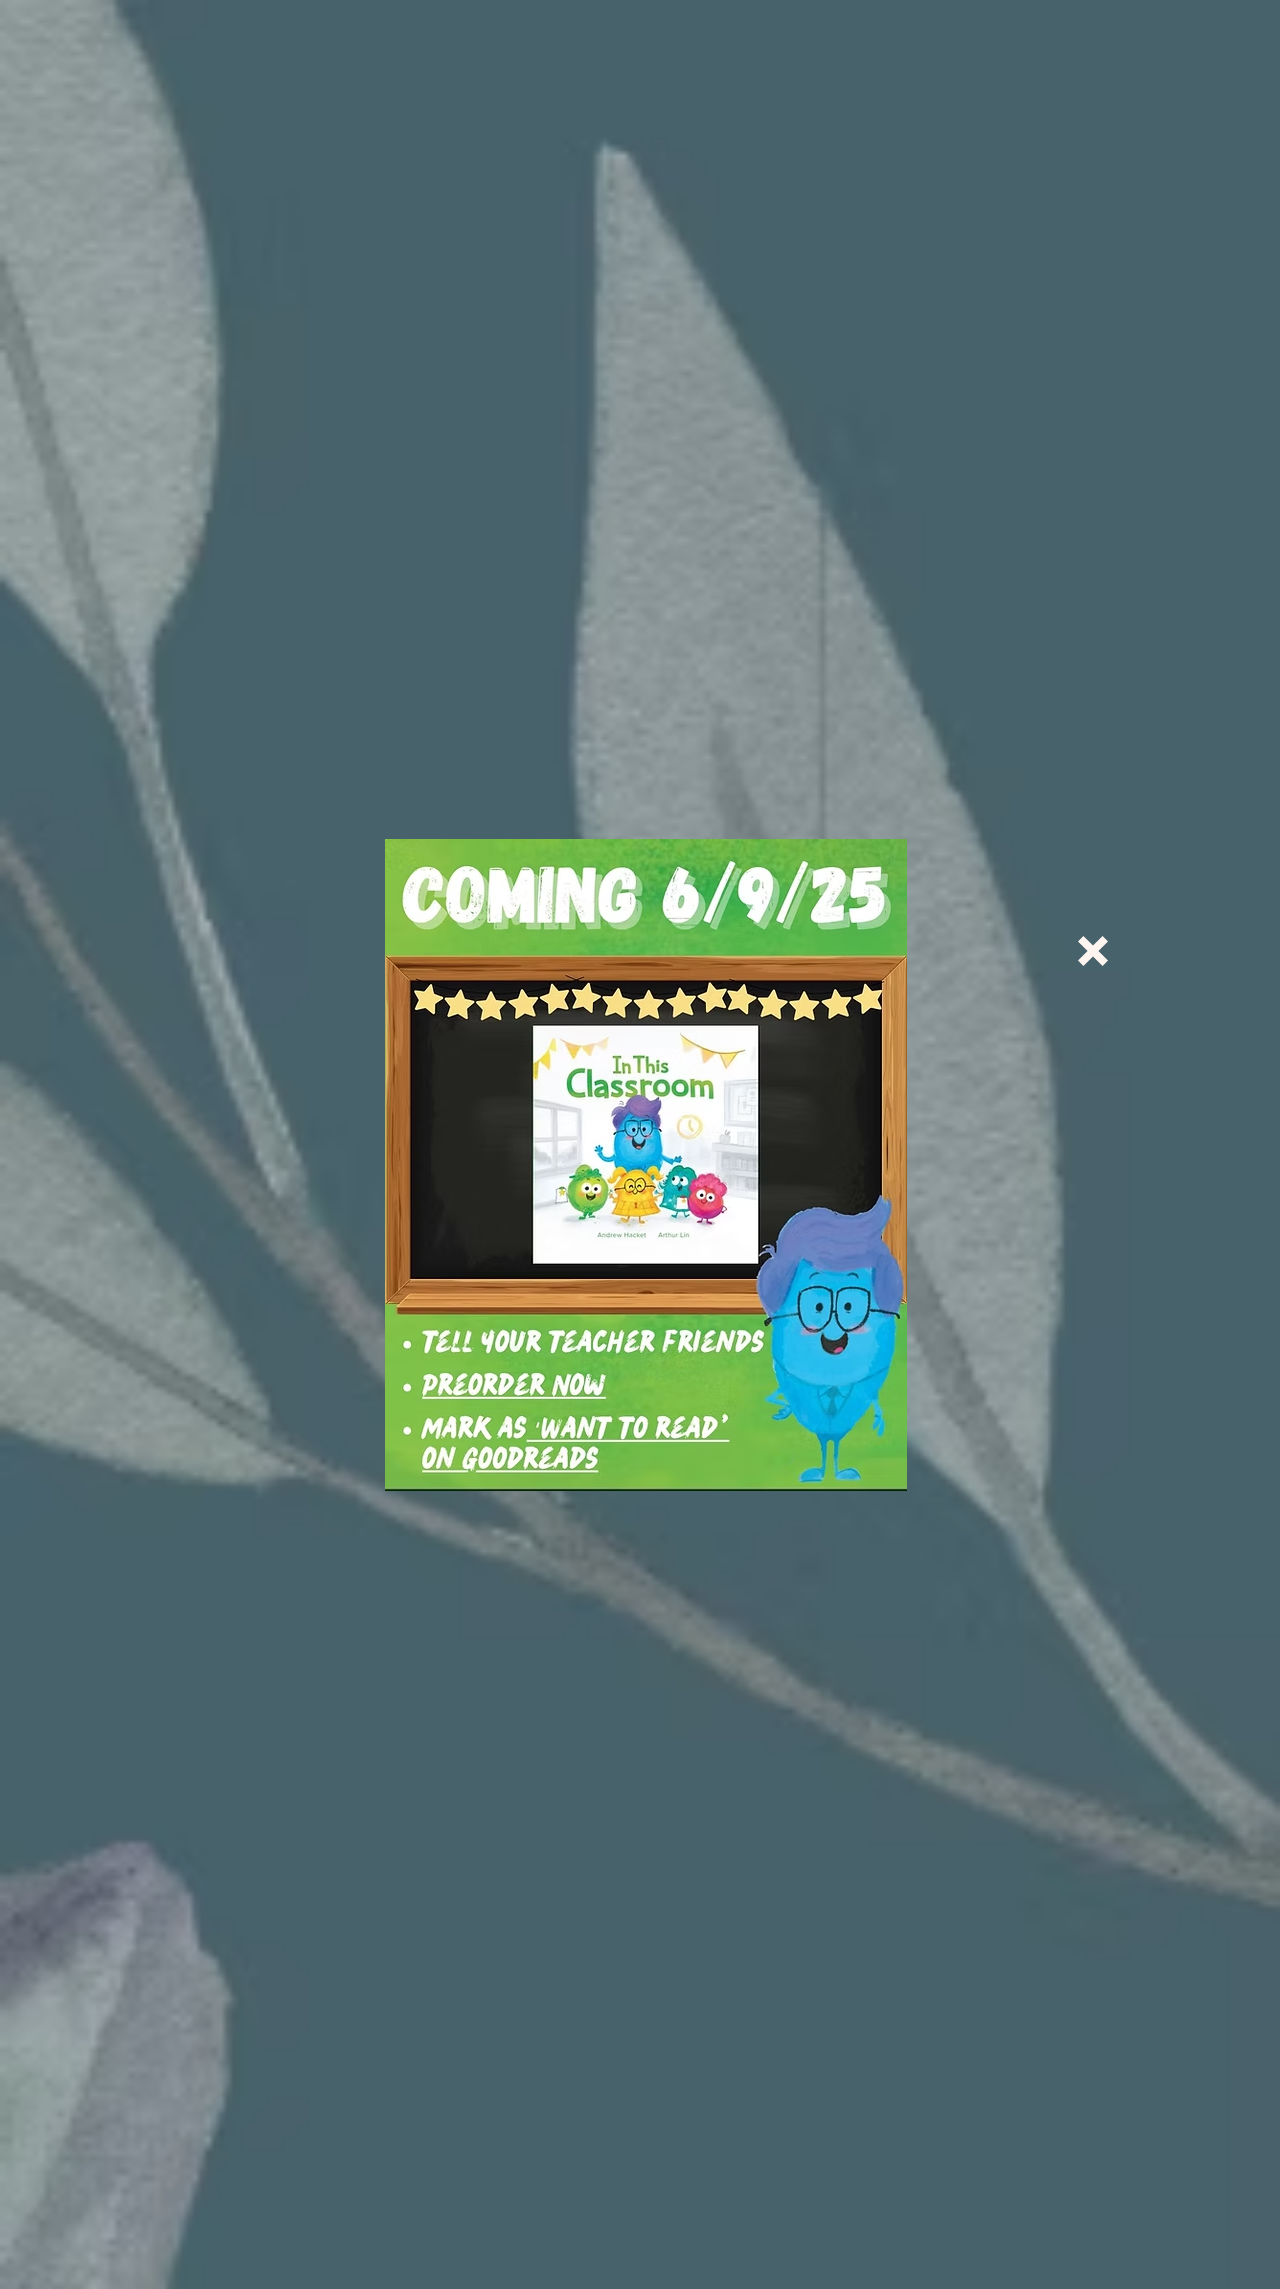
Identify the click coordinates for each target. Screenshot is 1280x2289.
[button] (1093, 951)
